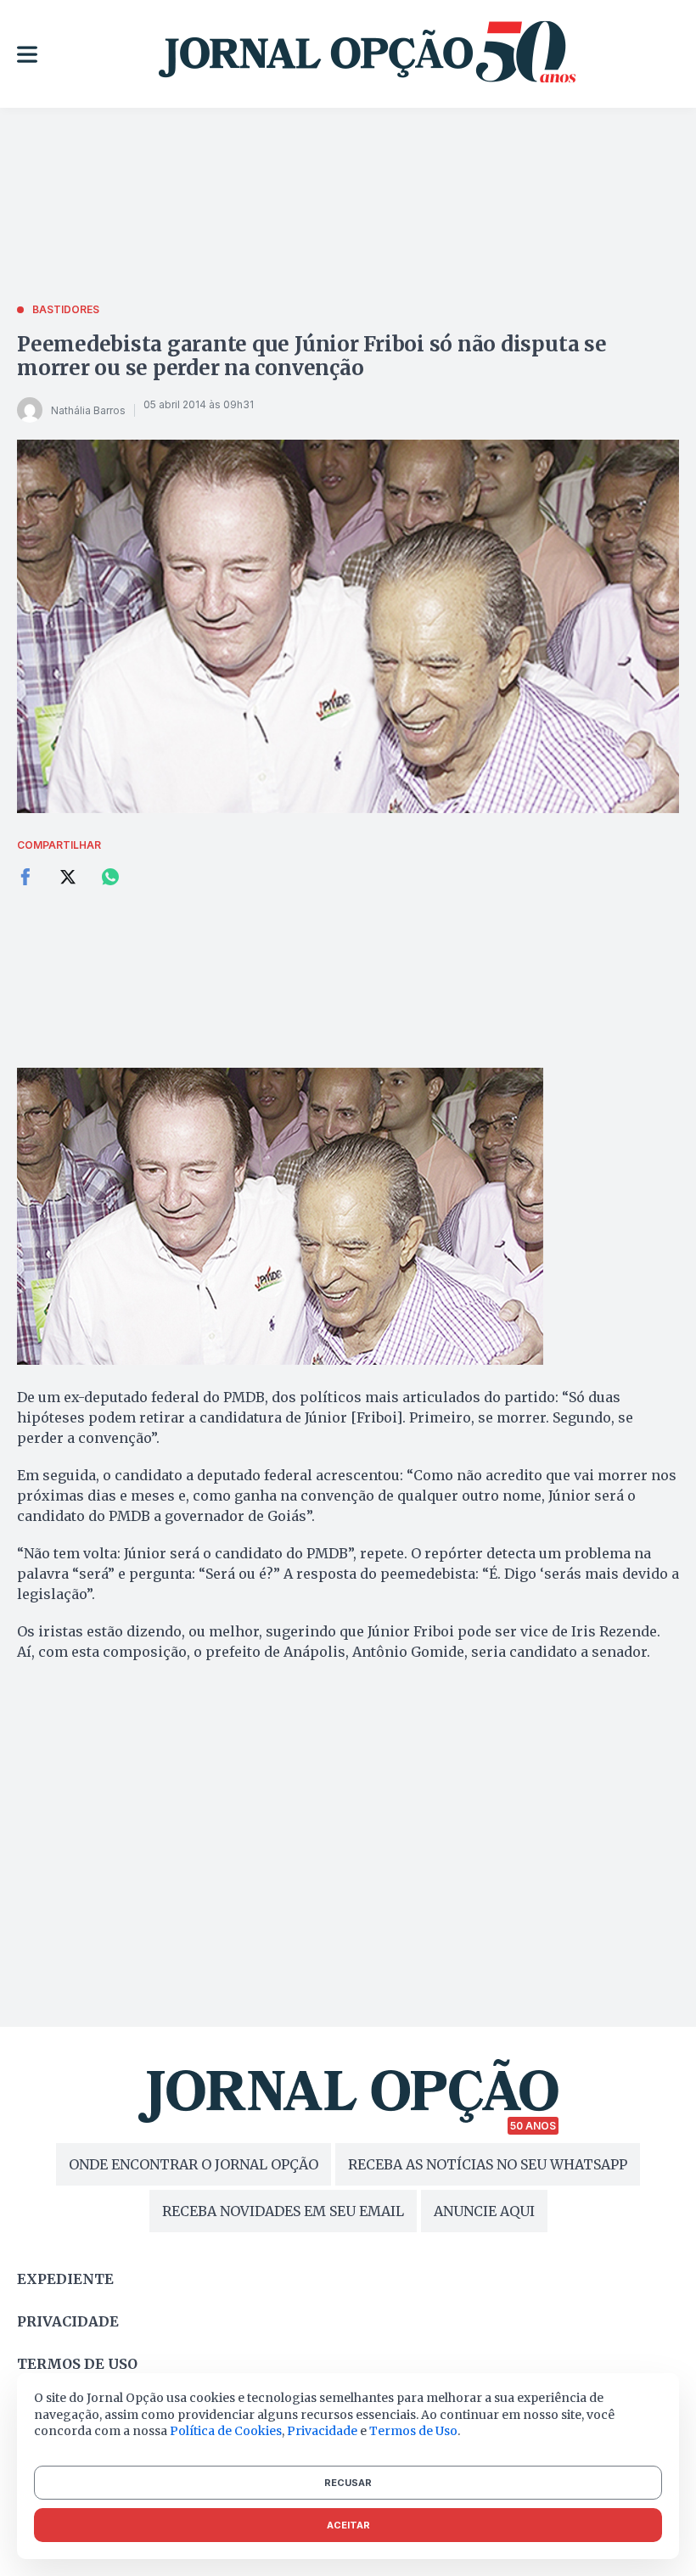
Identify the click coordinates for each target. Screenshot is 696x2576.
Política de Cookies (226, 2431)
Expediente (65, 2279)
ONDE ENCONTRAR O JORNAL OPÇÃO (194, 2164)
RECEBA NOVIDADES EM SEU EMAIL (283, 2211)
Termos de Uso (413, 2431)
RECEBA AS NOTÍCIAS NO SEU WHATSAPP (488, 2164)
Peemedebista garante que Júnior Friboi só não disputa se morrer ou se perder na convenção (312, 356)
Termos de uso (77, 2364)
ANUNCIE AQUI (484, 2211)
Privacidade (68, 2321)
